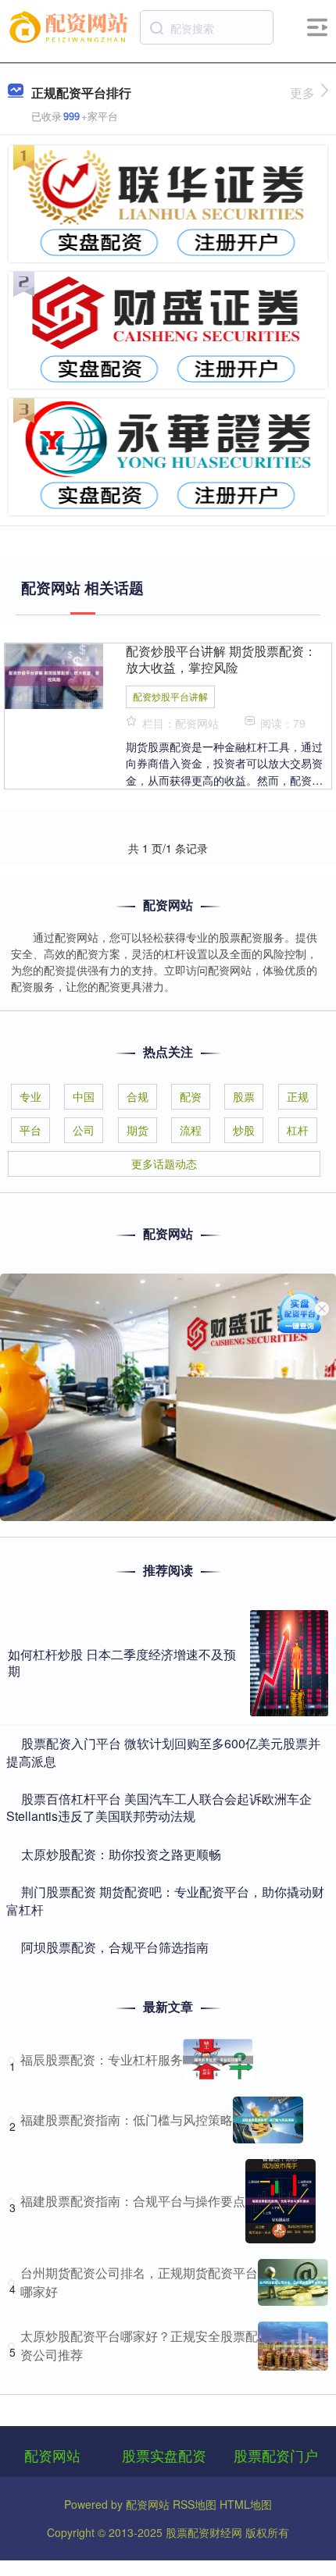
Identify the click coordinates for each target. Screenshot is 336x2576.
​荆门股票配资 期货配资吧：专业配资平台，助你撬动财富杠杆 (165, 1900)
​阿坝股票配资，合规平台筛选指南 (115, 1947)
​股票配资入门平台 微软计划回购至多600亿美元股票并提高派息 (163, 1752)
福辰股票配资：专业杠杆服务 (102, 2059)
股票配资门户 (276, 2455)
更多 (302, 93)
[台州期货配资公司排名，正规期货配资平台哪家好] (293, 2282)
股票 (244, 1096)
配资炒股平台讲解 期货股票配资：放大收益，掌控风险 (221, 659)
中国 (84, 1096)
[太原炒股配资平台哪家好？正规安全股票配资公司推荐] (293, 2346)
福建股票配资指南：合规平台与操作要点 (133, 2201)
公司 (84, 1130)
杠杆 (298, 1130)
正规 (298, 1096)
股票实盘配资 (164, 2455)
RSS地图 (195, 2504)
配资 (191, 1096)
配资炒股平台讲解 (170, 696)
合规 (138, 1096)
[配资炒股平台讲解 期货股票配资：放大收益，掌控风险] (54, 675)
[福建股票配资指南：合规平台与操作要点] (281, 2201)
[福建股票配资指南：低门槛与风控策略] (268, 2120)
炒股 (244, 1130)
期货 (138, 1130)
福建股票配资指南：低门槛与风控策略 (127, 2120)
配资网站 (52, 2455)
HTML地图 (246, 2504)
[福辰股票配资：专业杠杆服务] (218, 2060)
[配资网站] (71, 26)
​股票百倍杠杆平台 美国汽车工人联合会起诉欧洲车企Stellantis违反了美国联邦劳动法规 (159, 1807)
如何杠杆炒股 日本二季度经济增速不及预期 (122, 1662)
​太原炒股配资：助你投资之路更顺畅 (121, 1854)
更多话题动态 (164, 1163)
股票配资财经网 (204, 2532)
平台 (30, 1130)
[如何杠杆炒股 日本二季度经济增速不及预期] (289, 1663)
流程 (191, 1130)
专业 (30, 1096)
